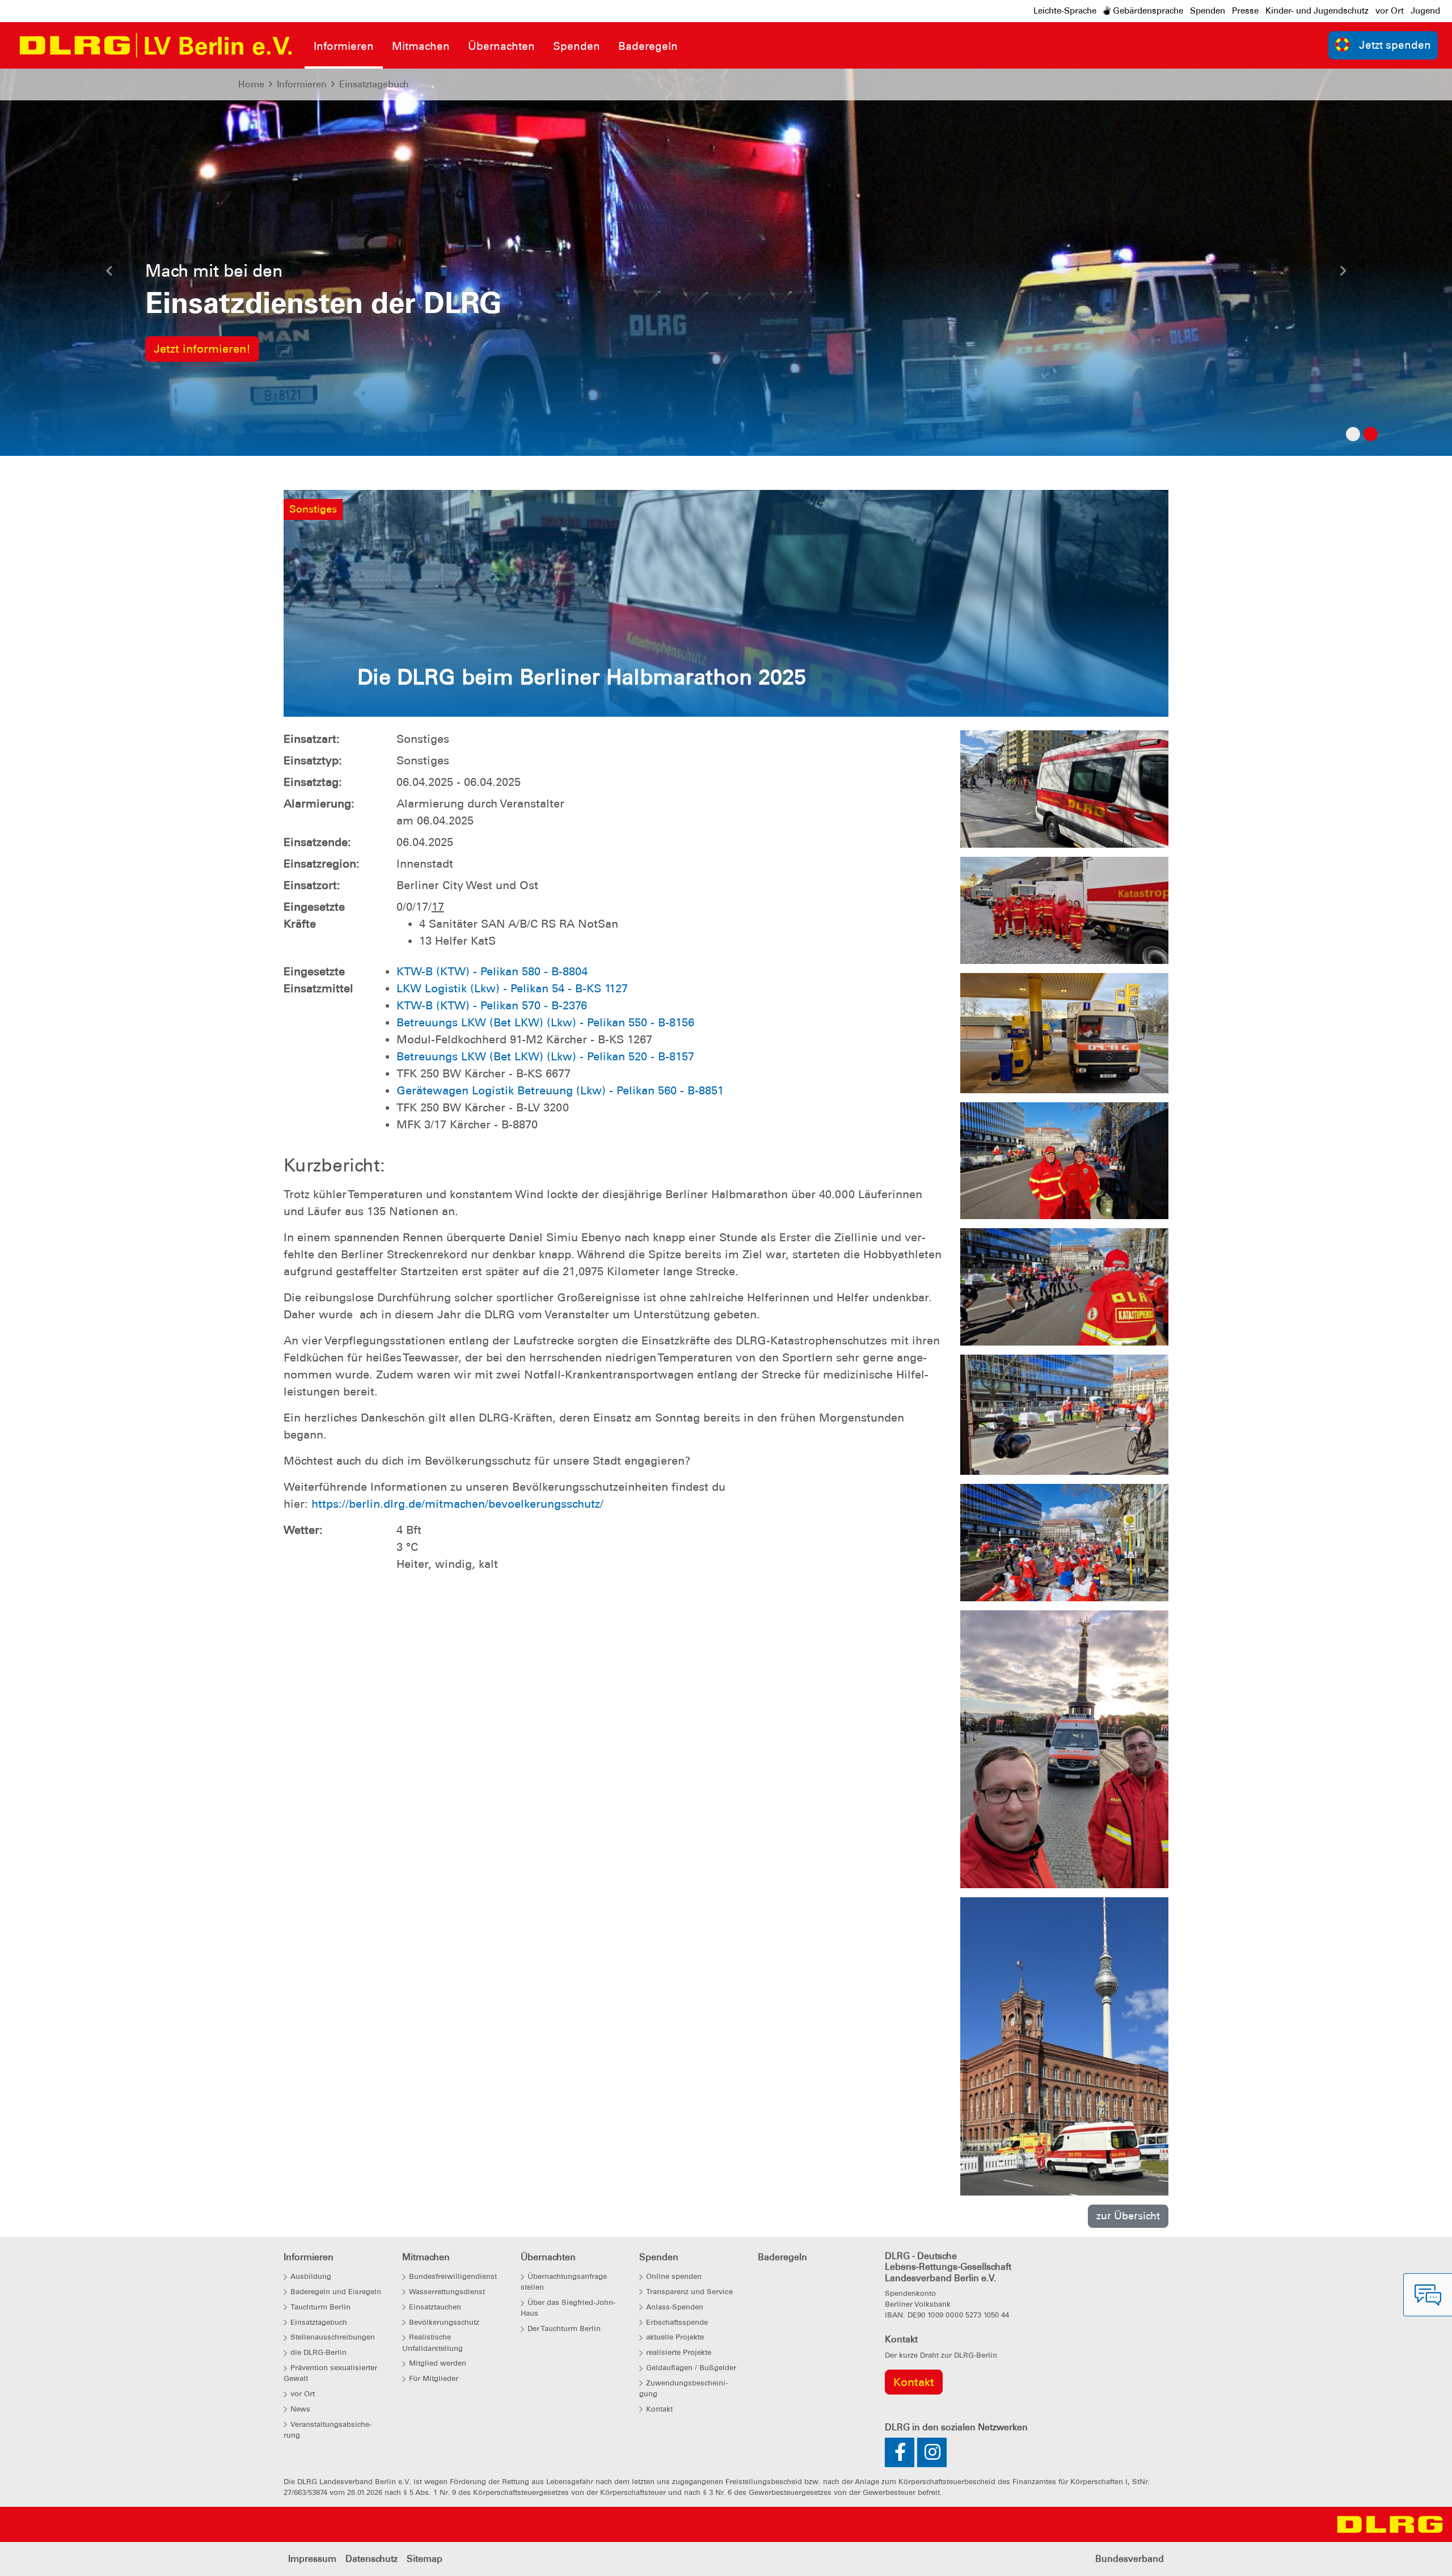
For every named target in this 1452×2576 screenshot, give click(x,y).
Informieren (302, 84)
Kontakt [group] (914, 2382)
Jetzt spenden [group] (1395, 45)
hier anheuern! (193, 349)
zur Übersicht (1128, 2216)
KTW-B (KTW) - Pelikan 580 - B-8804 (492, 971)
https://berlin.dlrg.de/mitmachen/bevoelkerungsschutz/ (457, 1504)
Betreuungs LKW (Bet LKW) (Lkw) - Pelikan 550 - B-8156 (545, 1022)
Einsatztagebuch (374, 84)
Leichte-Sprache (1065, 11)
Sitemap (425, 2559)
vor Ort (1390, 11)
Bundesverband (1130, 2559)
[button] (109, 274)
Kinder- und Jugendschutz (1317, 11)
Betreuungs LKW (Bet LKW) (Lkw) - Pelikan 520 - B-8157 (545, 1056)
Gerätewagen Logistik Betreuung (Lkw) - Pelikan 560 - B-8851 (560, 1090)
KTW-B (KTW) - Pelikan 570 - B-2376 (492, 1005)
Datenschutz (372, 2559)
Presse (1245, 11)
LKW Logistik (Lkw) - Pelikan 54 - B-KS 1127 (512, 988)
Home (251, 84)
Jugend (1425, 11)
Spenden (1208, 11)
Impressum (312, 2559)
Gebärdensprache (1147, 11)
